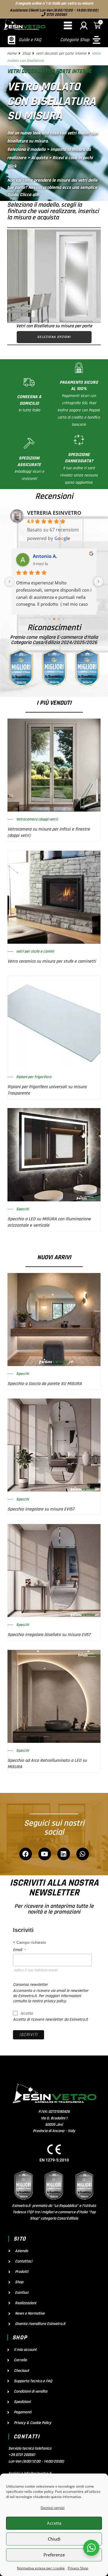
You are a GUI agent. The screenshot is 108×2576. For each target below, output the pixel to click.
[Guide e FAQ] (12, 40)
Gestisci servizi (53, 2508)
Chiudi (54, 2539)
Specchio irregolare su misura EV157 (41, 1509)
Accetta (54, 2523)
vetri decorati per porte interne (61, 54)
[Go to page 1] (49, 619)
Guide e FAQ (30, 40)
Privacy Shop (78, 2568)
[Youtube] (45, 1854)
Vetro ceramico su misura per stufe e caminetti (52, 961)
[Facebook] (26, 1854)
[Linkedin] (64, 1854)
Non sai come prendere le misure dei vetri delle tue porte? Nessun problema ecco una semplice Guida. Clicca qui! (52, 188)
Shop (26, 54)
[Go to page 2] (54, 619)
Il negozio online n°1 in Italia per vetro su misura (54, 3)
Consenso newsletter (30, 1985)
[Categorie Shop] (96, 40)
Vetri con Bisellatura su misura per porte (54, 326)
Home (12, 54)
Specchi (22, 1209)
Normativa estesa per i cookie (41, 2568)
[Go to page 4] (63, 619)
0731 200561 (56, 15)
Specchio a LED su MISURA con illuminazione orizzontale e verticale (49, 1222)
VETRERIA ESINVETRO (54, 513)
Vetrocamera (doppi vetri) (37, 819)
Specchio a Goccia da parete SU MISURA (45, 1384)
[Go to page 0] (45, 619)
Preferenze (54, 2555)
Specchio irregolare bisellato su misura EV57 (49, 1635)
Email (19, 1950)
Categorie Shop (75, 40)
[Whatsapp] (83, 1854)
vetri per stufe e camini (35, 951)
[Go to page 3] (59, 619)
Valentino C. (47, 556)
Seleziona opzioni (54, 337)
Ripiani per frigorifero (34, 1077)
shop (20, 2337)
